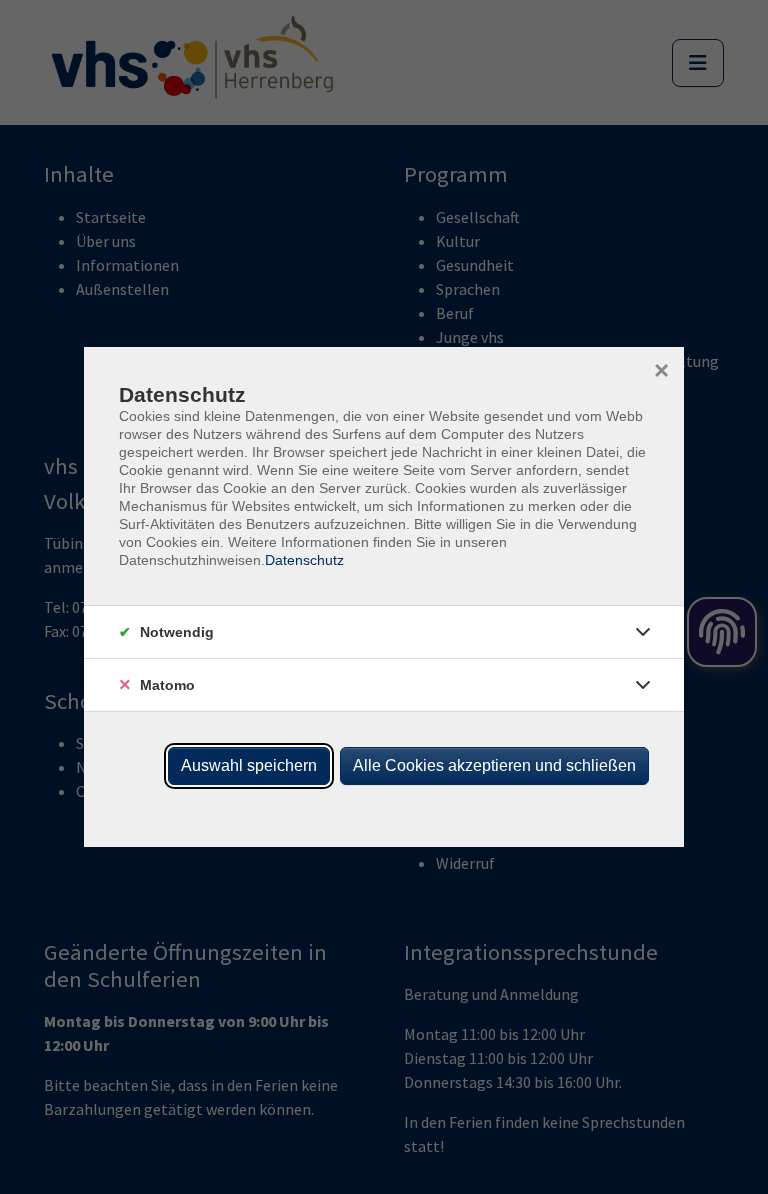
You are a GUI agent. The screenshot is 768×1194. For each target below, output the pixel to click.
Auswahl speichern (249, 765)
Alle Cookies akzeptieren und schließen (494, 765)
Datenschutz (304, 560)
